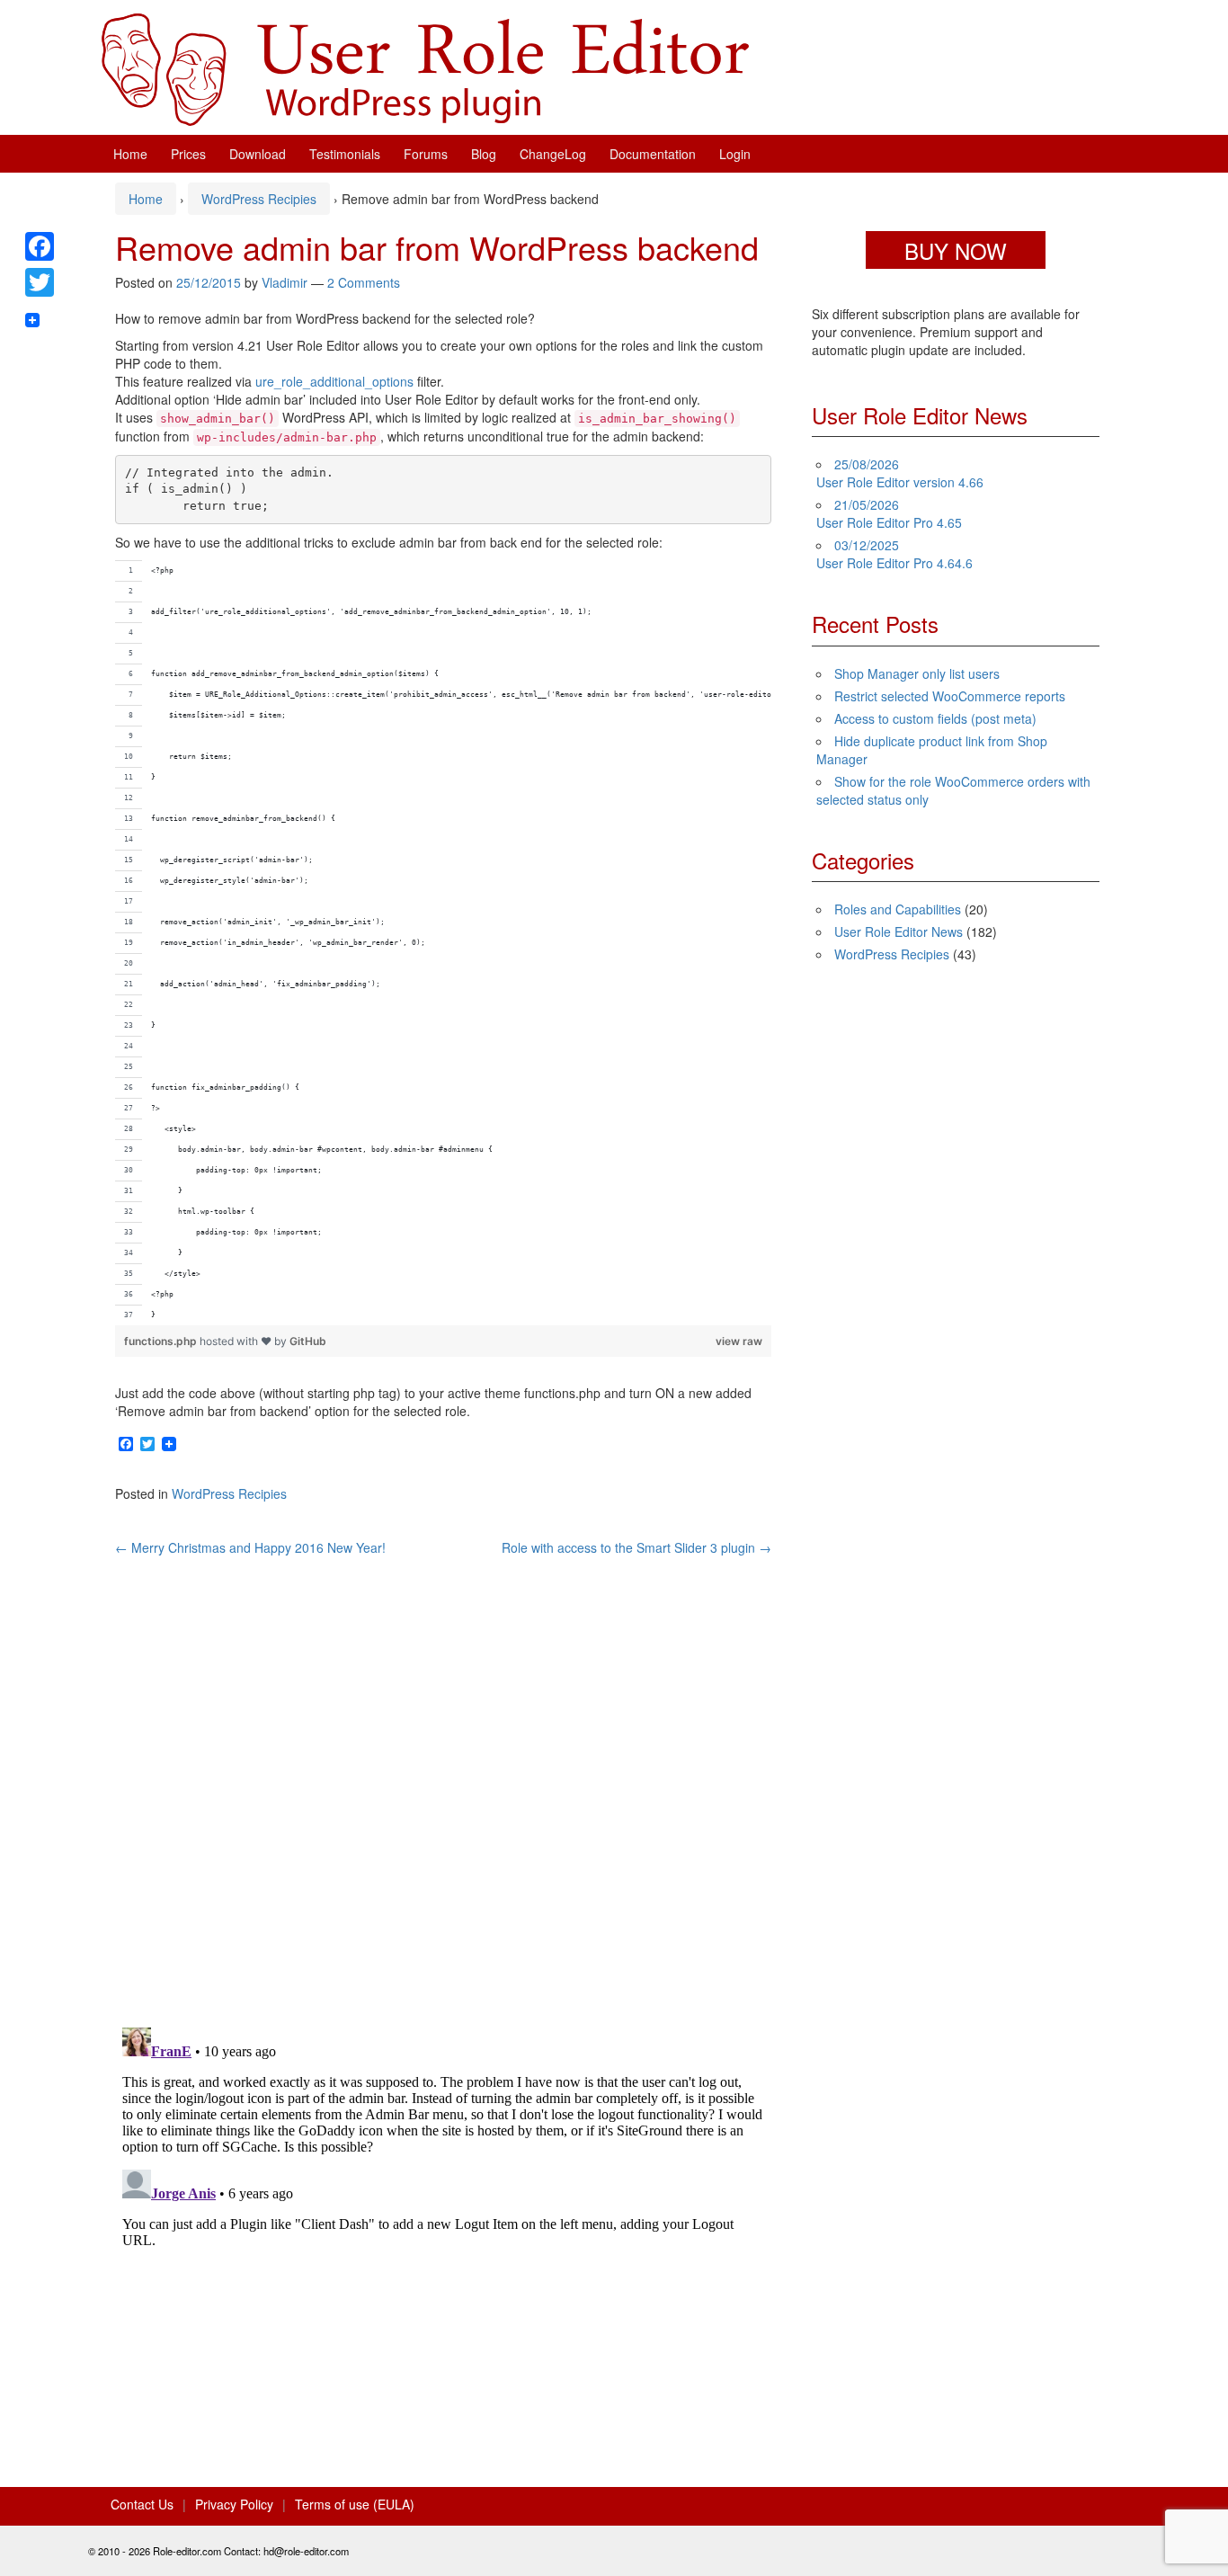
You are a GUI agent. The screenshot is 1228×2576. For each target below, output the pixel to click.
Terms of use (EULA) (355, 2504)
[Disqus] (443, 1781)
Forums (426, 154)
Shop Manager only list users (917, 673)
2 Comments (364, 282)
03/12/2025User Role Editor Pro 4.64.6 (894, 554)
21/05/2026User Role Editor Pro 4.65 (889, 513)
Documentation (653, 154)
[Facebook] (40, 246)
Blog (484, 154)
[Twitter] (40, 282)
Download (258, 154)
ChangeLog (553, 154)
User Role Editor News (899, 931)
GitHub (308, 1341)
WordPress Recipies (259, 199)
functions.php (162, 1341)
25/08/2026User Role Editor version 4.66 (900, 473)
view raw (739, 1341)
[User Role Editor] (425, 67)
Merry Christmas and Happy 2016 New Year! (250, 1547)
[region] (443, 943)
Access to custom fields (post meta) (935, 718)
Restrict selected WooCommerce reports (950, 696)
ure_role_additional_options (334, 381)
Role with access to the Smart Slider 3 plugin (636, 1547)
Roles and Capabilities (898, 909)
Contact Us (142, 2504)
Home (130, 154)
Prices (188, 154)
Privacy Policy (234, 2504)
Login (735, 154)
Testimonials (345, 154)
